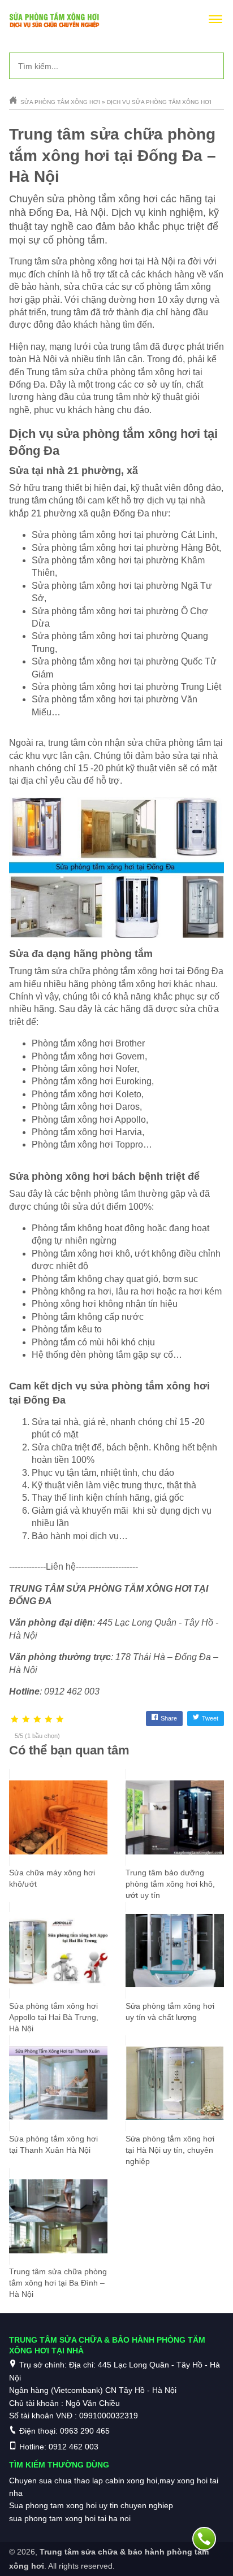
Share (169, 1718)
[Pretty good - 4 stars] (49, 1720)
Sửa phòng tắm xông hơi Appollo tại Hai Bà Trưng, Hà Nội (54, 2017)
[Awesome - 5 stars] (60, 1720)
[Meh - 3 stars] (37, 1720)
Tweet (210, 1718)
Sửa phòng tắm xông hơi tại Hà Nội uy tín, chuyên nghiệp (170, 2150)
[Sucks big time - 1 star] (15, 1720)
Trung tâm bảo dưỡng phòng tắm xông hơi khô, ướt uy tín (170, 1884)
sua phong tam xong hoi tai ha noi (70, 2518)
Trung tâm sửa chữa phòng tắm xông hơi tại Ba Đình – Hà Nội (58, 2283)
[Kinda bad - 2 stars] (26, 1720)
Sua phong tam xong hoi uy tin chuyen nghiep (91, 2505)
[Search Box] (211, 66)
